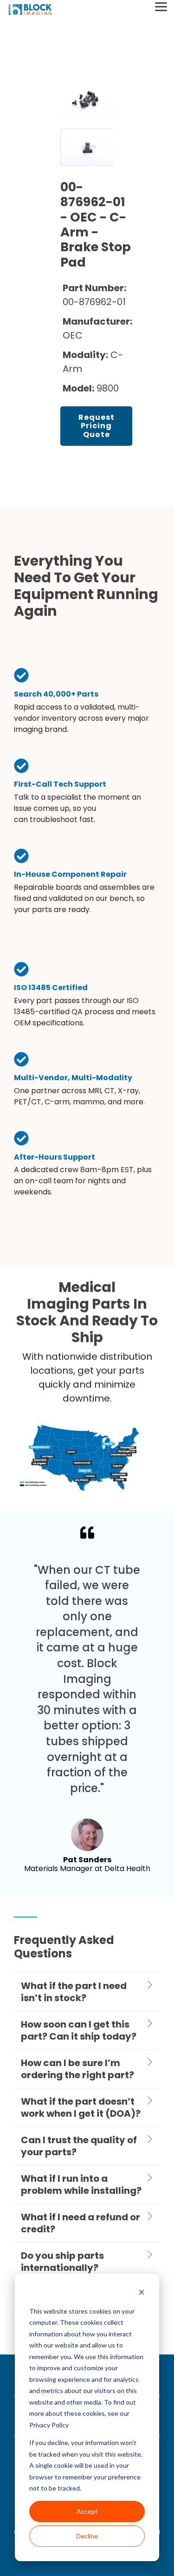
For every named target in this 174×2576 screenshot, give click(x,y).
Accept (87, 2511)
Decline (87, 2536)
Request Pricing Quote (97, 426)
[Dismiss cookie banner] (142, 2293)
